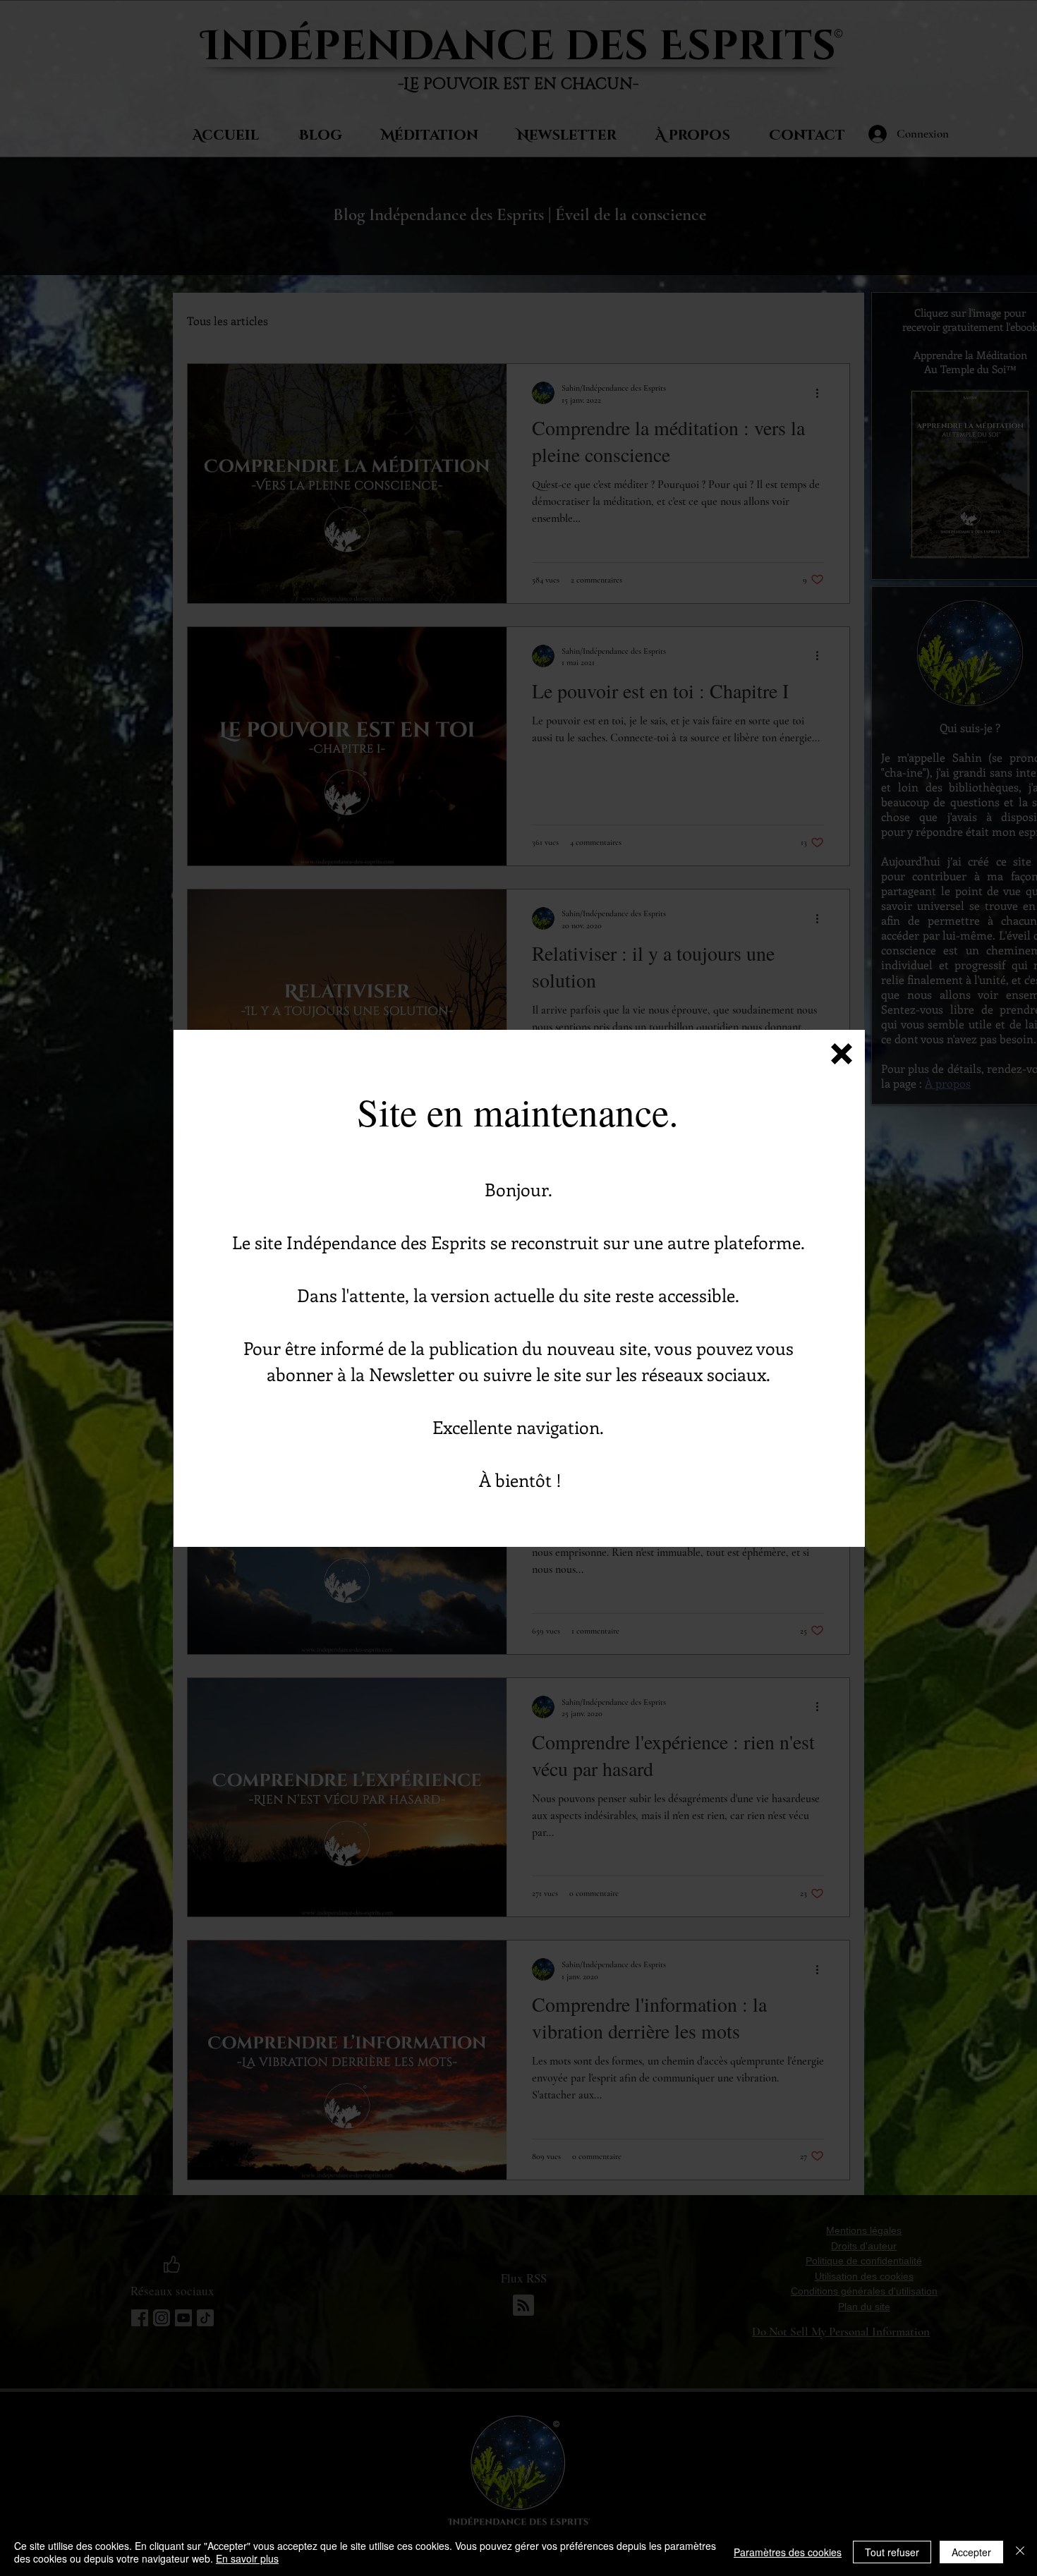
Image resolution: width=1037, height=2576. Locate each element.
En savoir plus (247, 2558)
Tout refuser (892, 2552)
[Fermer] (1020, 2552)
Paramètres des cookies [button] (788, 2552)
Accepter (971, 2552)
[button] (842, 1054)
